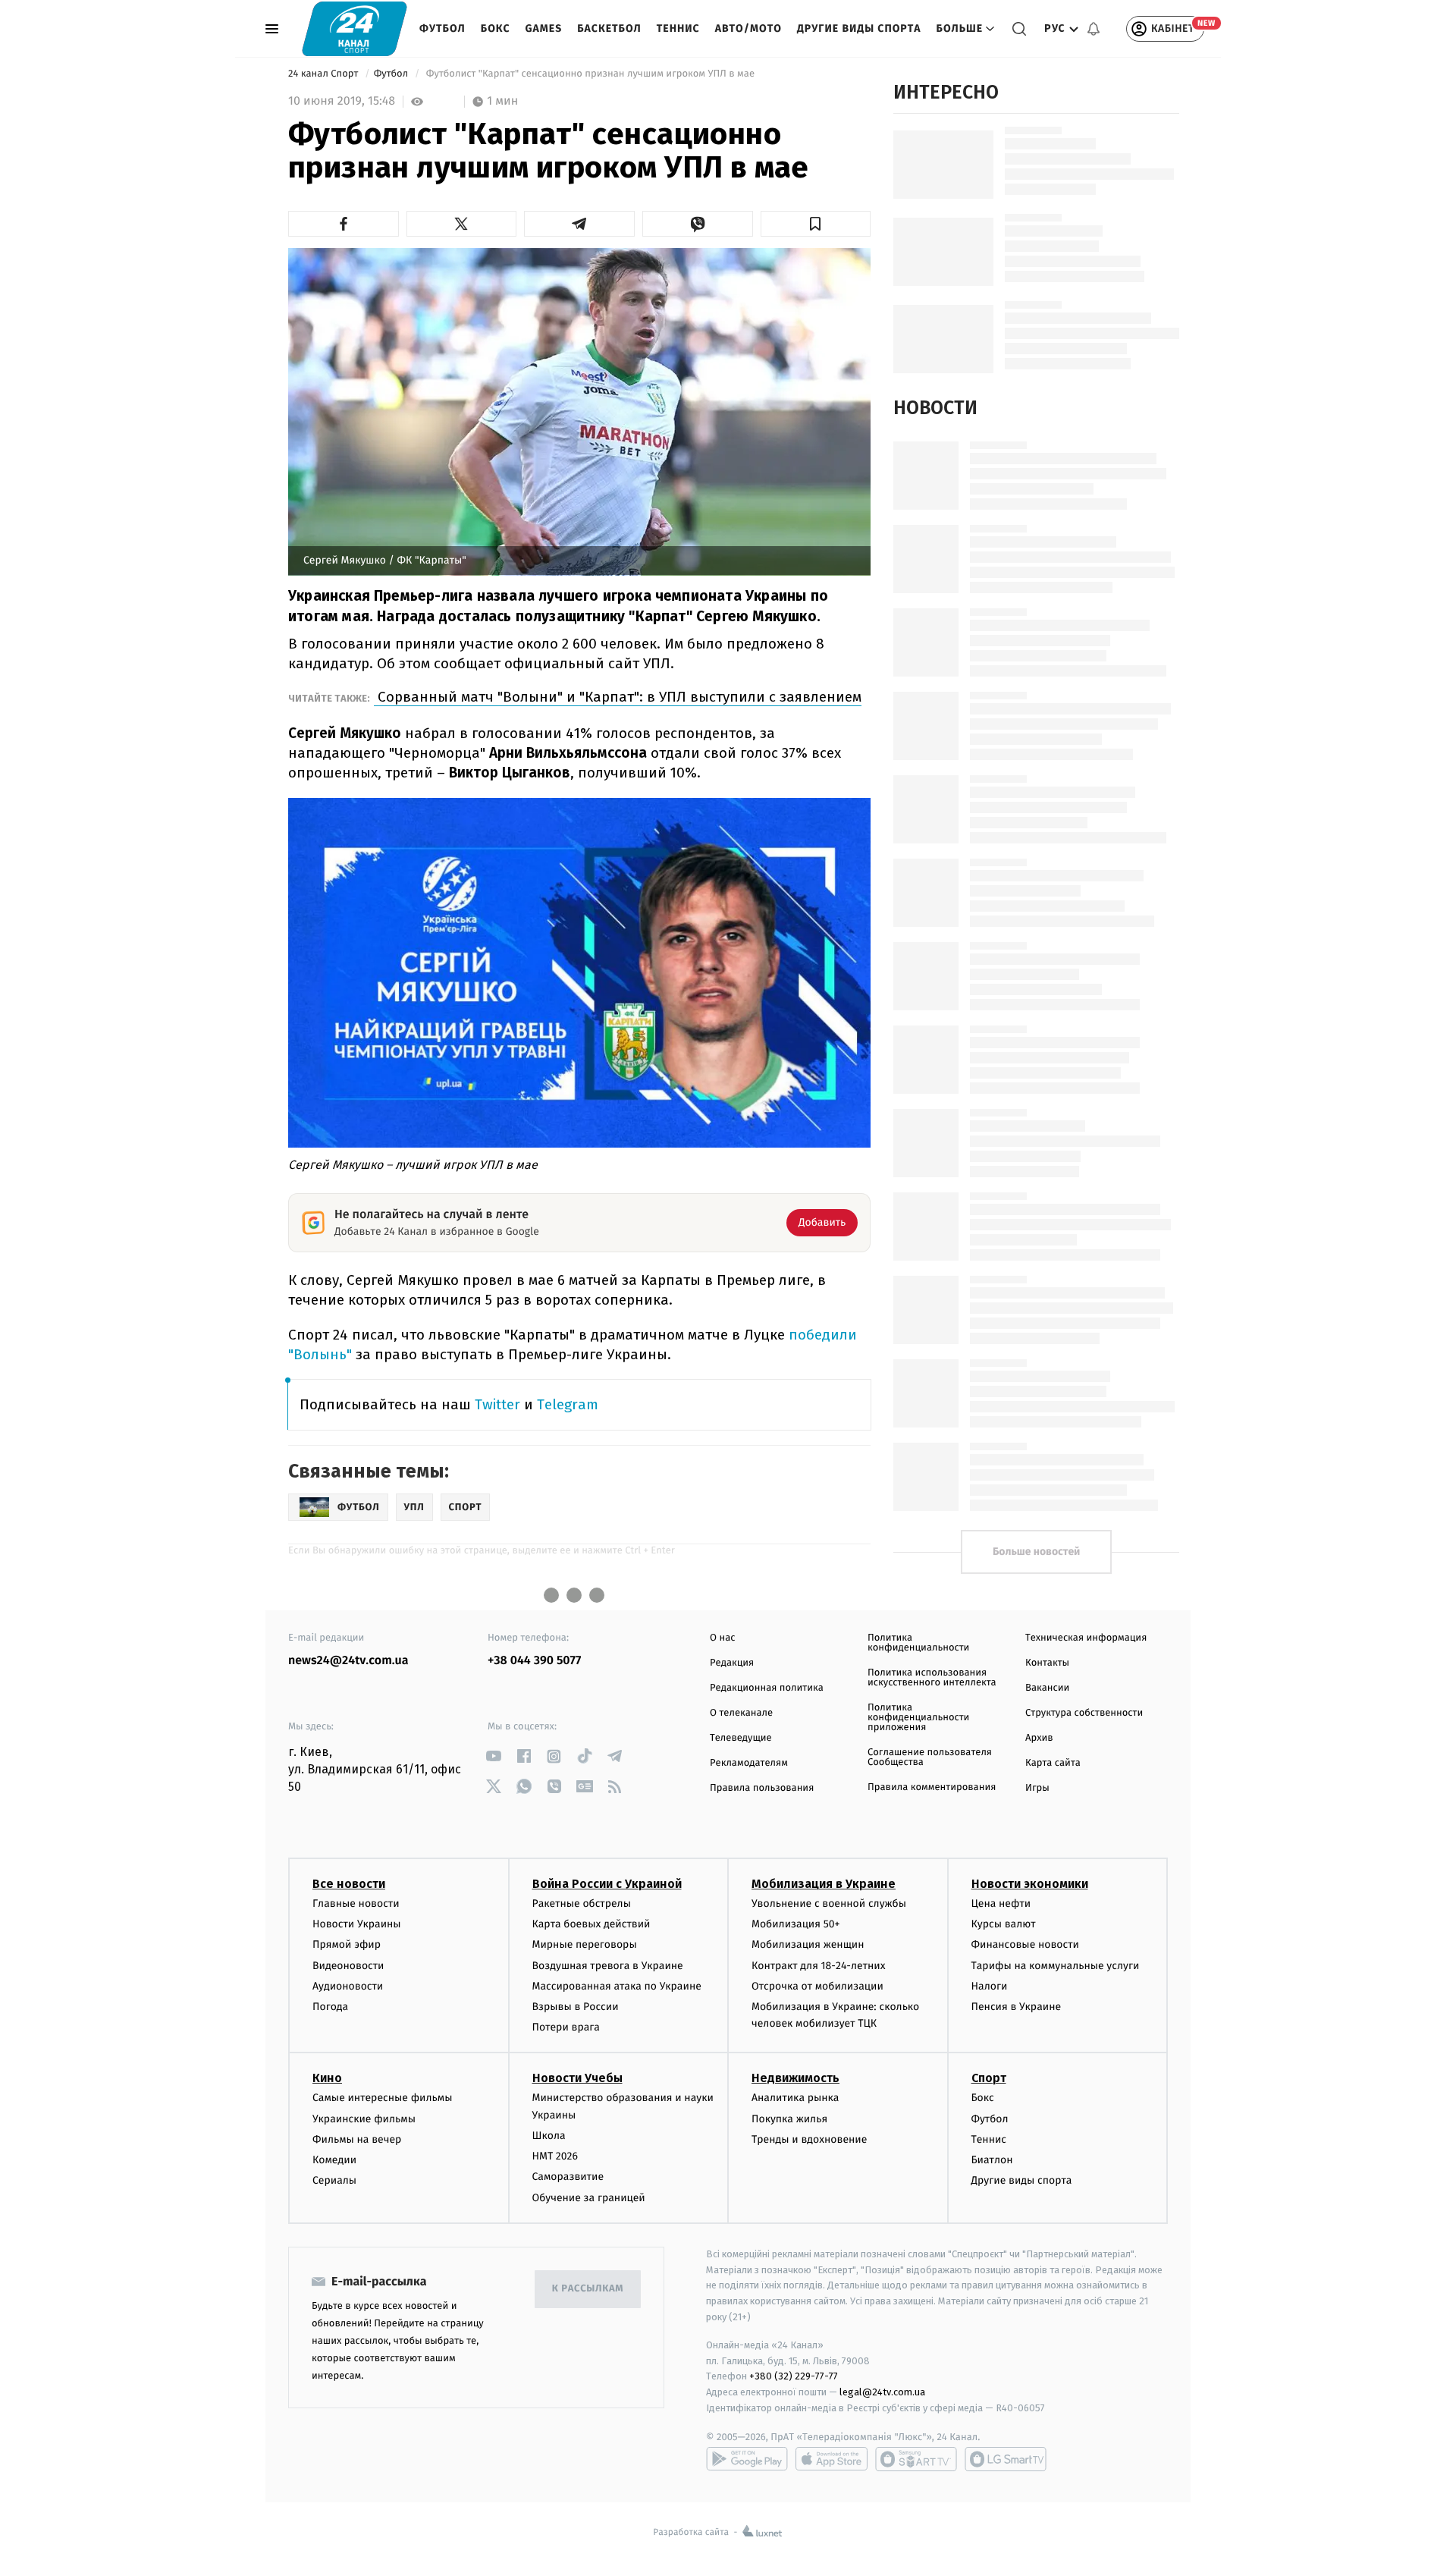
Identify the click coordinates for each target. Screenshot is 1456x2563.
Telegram (568, 1404)
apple (832, 2459)
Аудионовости (348, 1986)
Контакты (1047, 1663)
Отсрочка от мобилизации (817, 1986)
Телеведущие (741, 1738)
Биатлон (992, 2160)
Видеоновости (348, 1966)
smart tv (916, 2459)
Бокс (496, 28)
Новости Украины (357, 1924)
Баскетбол (609, 28)
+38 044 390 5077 (534, 1661)
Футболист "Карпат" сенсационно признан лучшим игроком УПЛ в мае (590, 74)
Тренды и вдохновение (809, 2139)
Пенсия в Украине (1017, 2007)
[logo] (355, 28)
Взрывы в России (576, 2007)
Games (544, 28)
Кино (327, 2078)
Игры (1037, 1788)
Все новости (349, 1884)
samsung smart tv (1006, 2459)
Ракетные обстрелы (582, 1903)
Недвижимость (795, 2078)
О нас (722, 1638)
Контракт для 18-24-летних (819, 1966)
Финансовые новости (1025, 1944)
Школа (549, 2136)
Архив (1039, 1738)
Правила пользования (762, 1788)
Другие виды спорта (859, 28)
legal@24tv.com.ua (882, 2392)
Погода (330, 2007)
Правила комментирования (932, 1787)
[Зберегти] (816, 224)
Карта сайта (1053, 1763)
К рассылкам (588, 2289)
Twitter (497, 1404)
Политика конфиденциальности (918, 1643)
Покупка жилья (789, 2119)
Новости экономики (1030, 1884)
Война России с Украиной (607, 1884)
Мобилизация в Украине (824, 1884)
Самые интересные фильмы (382, 2098)
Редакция (732, 1663)
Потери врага (566, 2027)
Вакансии (1047, 1688)
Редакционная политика (767, 1688)
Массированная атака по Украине (617, 1986)
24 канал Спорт (325, 74)
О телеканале (741, 1713)
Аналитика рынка (795, 2098)
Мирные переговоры (585, 1944)
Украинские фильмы (364, 2119)
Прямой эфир (347, 1944)
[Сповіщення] (1094, 29)
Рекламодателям (749, 1763)
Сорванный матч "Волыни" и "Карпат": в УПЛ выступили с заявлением (618, 697)
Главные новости (356, 1903)
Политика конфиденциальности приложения (918, 1718)
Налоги (990, 1986)
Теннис (678, 28)
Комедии (334, 2160)
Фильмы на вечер (357, 2139)
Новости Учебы (577, 2078)
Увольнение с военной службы (829, 1903)
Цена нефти (1001, 1903)
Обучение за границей (589, 2198)
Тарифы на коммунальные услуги (1056, 1966)
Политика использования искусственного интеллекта (932, 1678)
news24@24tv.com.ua (348, 1661)
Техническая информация (1086, 1638)
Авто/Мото (748, 28)
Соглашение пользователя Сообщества (930, 1757)
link (493, 1756)
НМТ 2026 (555, 2156)
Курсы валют (1004, 1924)
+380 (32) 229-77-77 (794, 2376)
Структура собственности (1084, 1713)
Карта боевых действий (591, 1924)
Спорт (989, 2078)
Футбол (442, 28)
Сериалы (334, 2180)
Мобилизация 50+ (795, 1924)
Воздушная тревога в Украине (608, 1966)
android (747, 2459)
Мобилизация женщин (808, 1944)
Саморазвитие (568, 2177)
